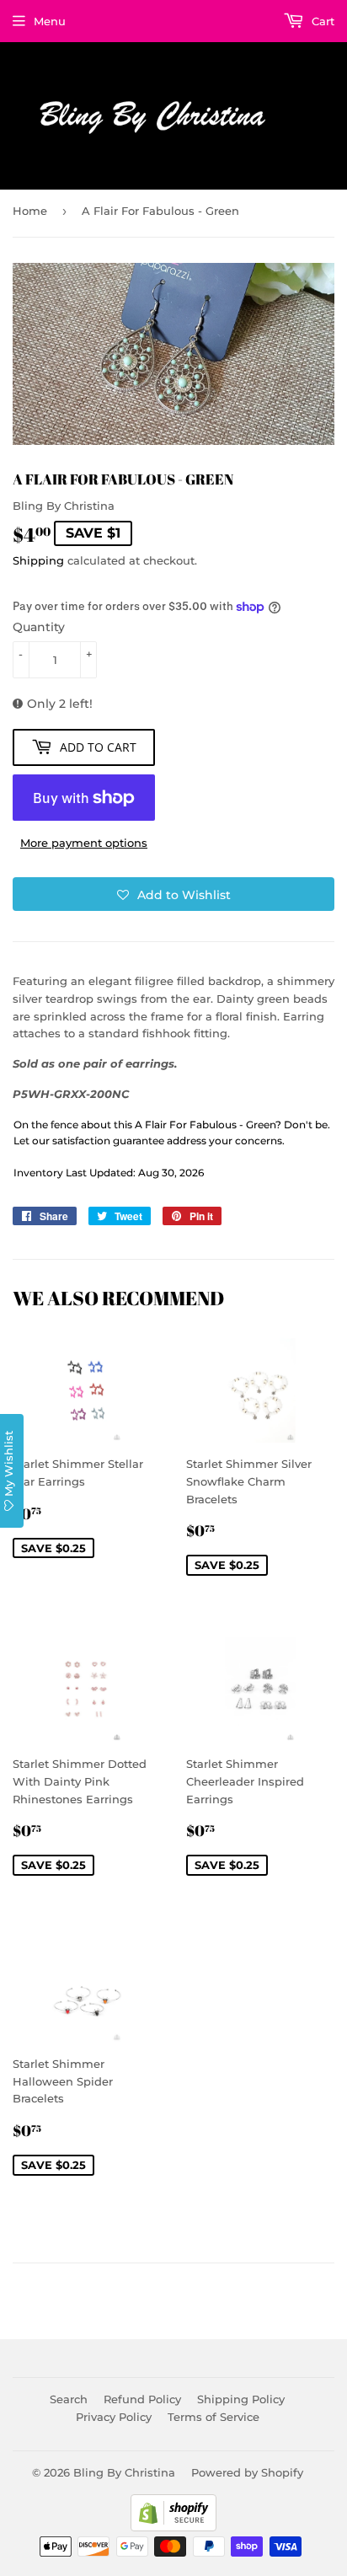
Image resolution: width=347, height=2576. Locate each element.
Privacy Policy (114, 2417)
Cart (321, 21)
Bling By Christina (124, 2472)
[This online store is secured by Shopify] (173, 2527)
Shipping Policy (241, 2399)
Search (69, 2399)
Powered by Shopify (247, 2472)
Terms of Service (214, 2417)
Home (30, 211)
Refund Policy (142, 2399)
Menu (50, 21)
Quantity (39, 627)
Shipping (38, 560)
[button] (173, 894)
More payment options (84, 843)
